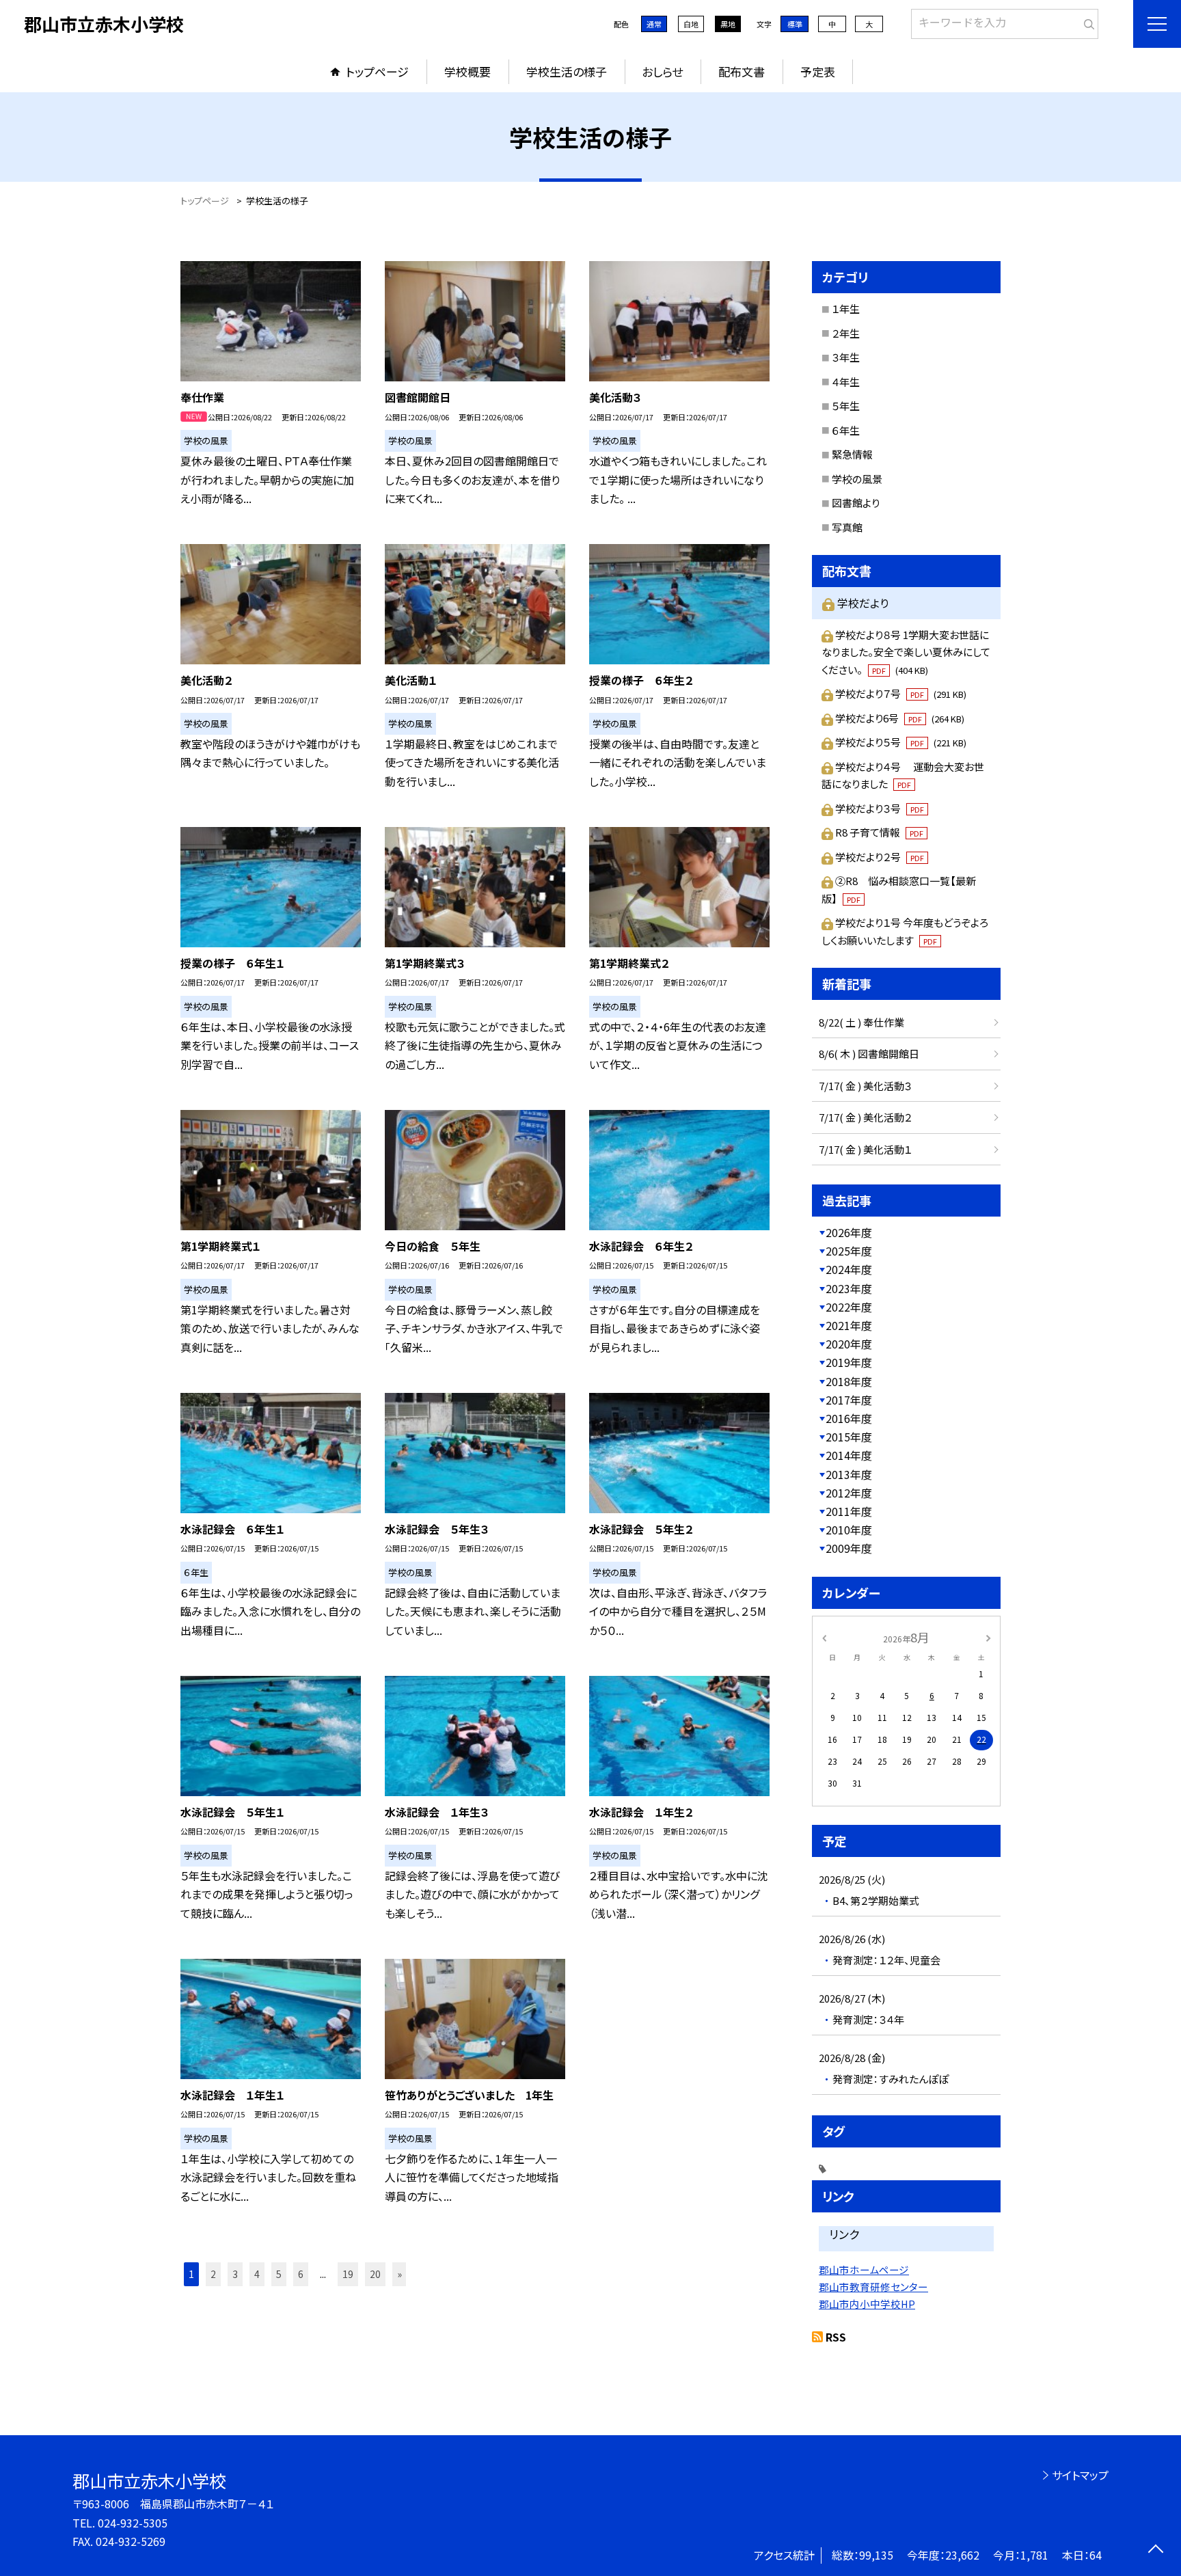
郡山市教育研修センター (873, 2287)
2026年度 (849, 1232)
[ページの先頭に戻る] (1155, 2550)
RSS (836, 2337)
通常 (654, 24)
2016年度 (849, 1418)
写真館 (847, 527)
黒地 (728, 24)
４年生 (846, 382)
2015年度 (849, 1437)
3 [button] (235, 2274)
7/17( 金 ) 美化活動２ (865, 1117)
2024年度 (849, 1269)
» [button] (399, 2274)
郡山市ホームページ (864, 2269)
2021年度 (849, 1325)
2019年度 (849, 1362)
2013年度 (849, 1474)
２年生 (846, 333)
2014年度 (849, 1455)
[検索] (1086, 21)
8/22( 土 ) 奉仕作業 (861, 1022)
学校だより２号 (880, 857)
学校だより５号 (901, 742)
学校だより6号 (900, 718)
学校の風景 (857, 479)
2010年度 (849, 1530)
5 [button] (279, 2274)
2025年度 (849, 1251)
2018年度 (849, 1381)
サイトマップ (1080, 2475)
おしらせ (662, 71)
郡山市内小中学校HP (867, 2304)
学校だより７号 (901, 693)
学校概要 (467, 71)
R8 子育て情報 (879, 832)
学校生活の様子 (567, 71)
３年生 (846, 357)
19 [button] (348, 2274)
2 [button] (213, 2274)
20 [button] (375, 2274)
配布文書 (742, 71)
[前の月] (824, 1637)
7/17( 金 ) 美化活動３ (865, 1086)
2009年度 (849, 1548)
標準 (795, 24)
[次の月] (988, 1637)
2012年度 (849, 1493)
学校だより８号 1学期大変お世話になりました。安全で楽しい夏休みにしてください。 (906, 652)
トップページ (377, 71)
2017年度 (849, 1400)
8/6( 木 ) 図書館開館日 (869, 1054)
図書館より (856, 503)
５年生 (846, 406)
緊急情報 (852, 454)
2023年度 (849, 1288)
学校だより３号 (880, 808)
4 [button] (257, 2274)
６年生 (846, 430)
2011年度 (849, 1511)
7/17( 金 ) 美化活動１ (865, 1149)
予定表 (818, 71)
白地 (691, 24)
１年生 (846, 309)
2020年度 (849, 1344)
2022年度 (849, 1307)
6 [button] (301, 2274)
